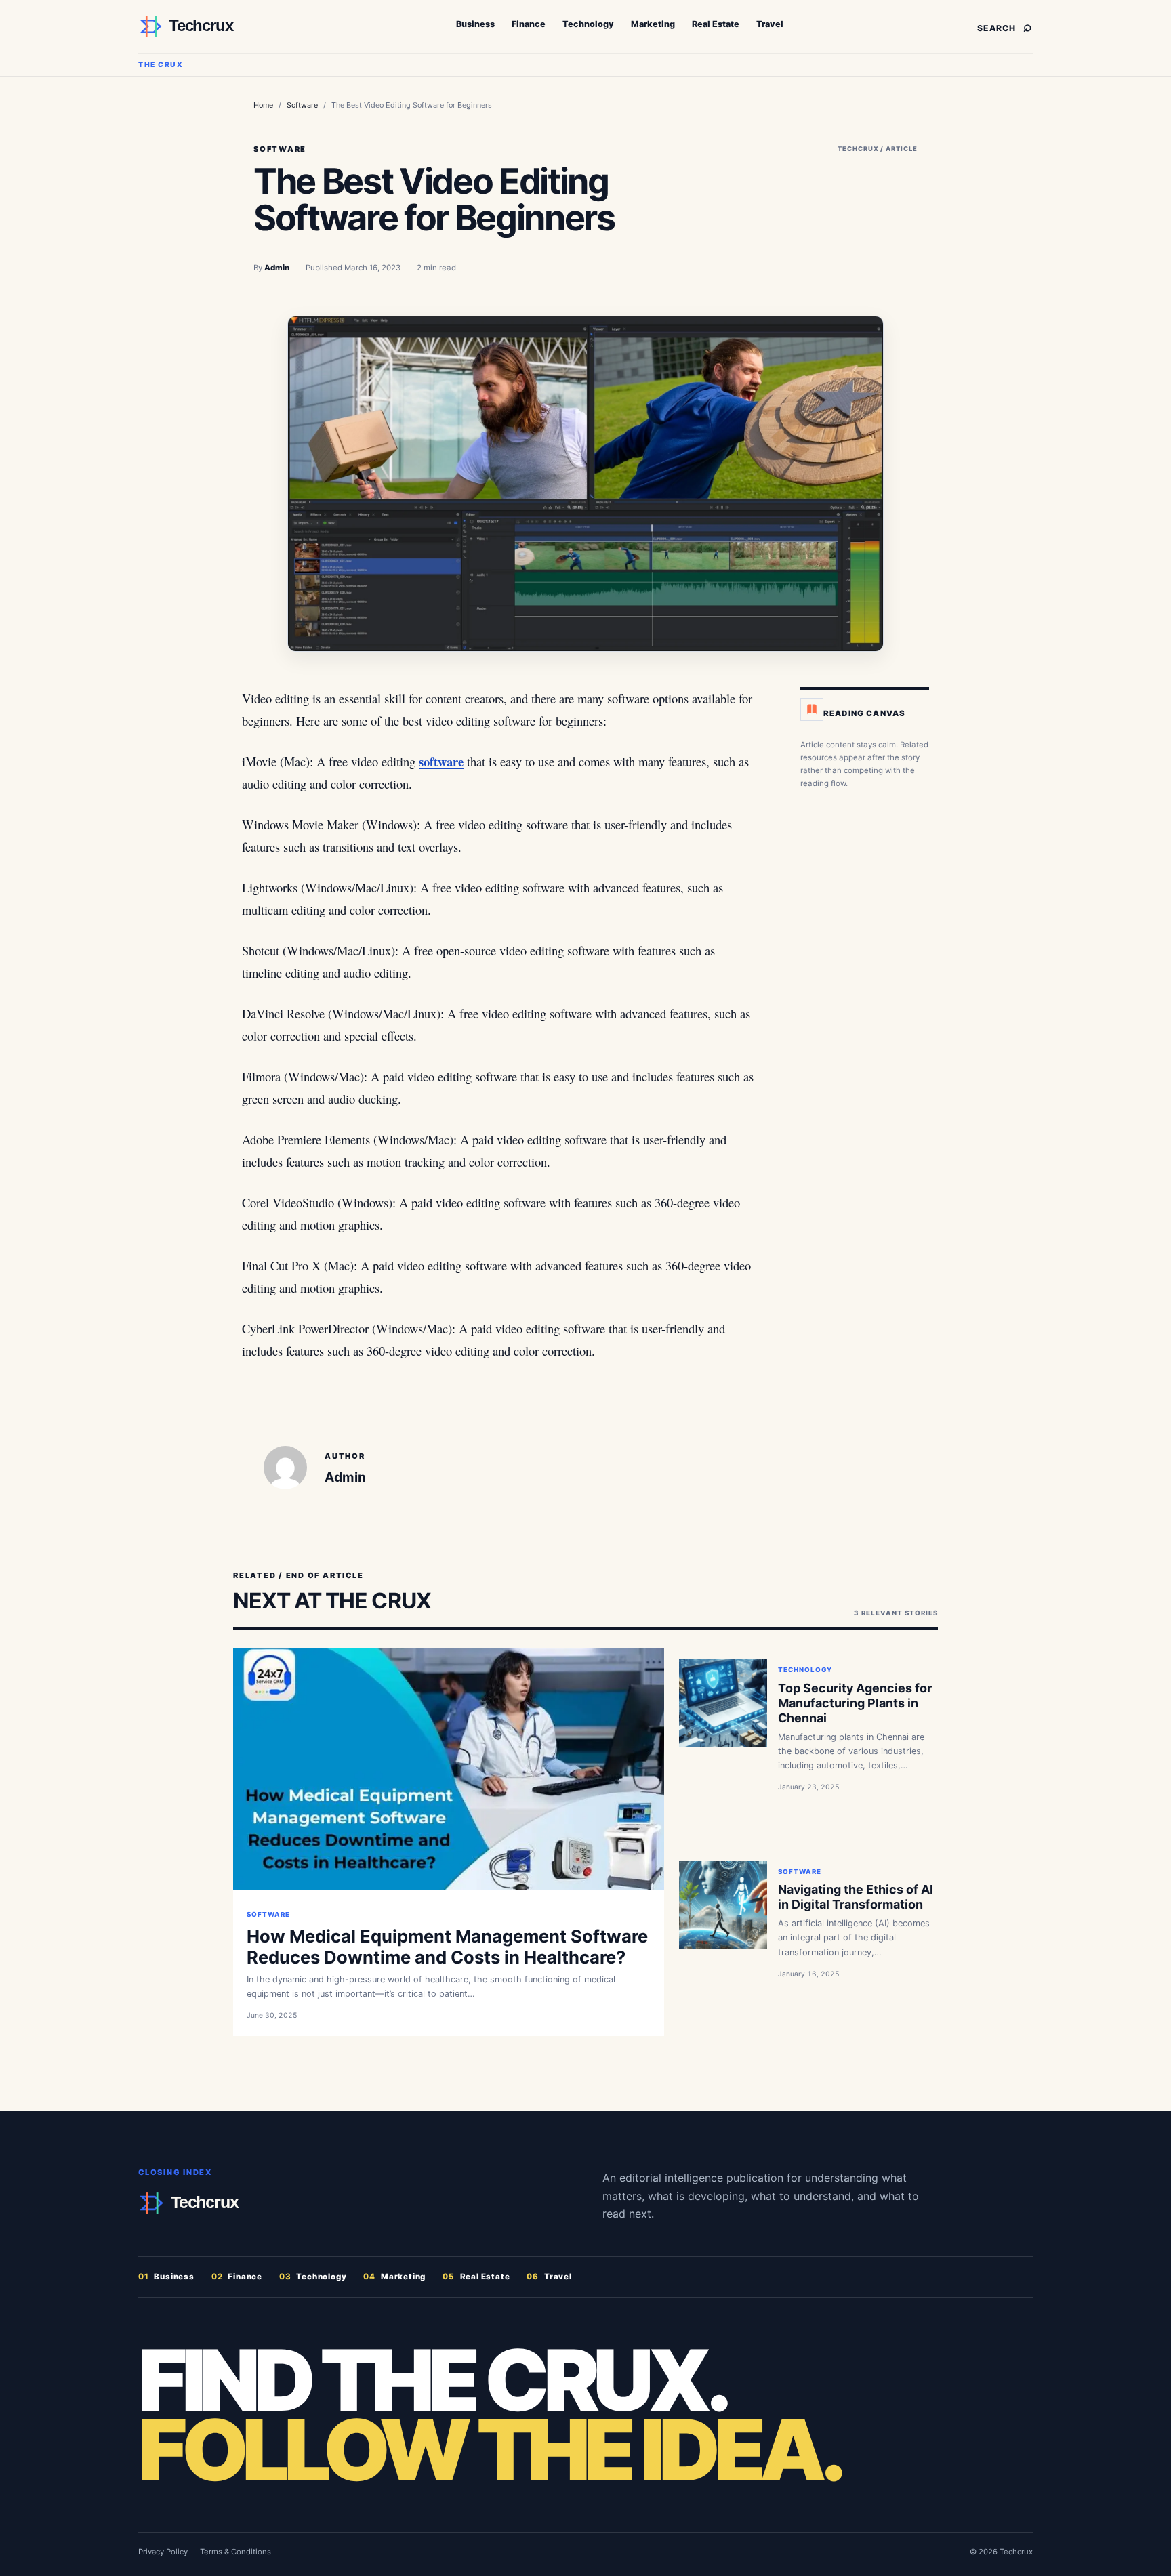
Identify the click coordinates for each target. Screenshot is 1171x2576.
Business (475, 24)
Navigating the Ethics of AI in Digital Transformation (856, 1897)
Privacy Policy (163, 2552)
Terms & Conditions (235, 2552)
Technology (588, 24)
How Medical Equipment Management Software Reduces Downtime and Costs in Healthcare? (447, 1947)
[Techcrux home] (223, 26)
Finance (529, 24)
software (441, 761)
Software (302, 105)
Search (1005, 26)
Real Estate (716, 24)
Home (263, 105)
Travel (770, 24)
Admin (277, 268)
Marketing (653, 24)
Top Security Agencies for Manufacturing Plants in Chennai (855, 1703)
